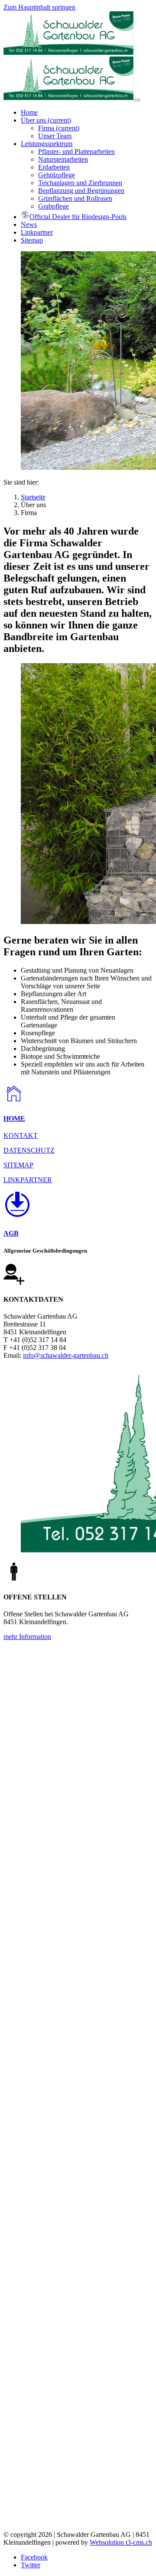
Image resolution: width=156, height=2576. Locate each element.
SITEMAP (18, 1165)
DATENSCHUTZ (29, 1150)
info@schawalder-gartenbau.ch (66, 1355)
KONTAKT (21, 1135)
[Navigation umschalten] (137, 100)
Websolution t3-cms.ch (121, 2542)
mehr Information (27, 1637)
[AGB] (78, 1206)
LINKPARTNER (28, 1180)
